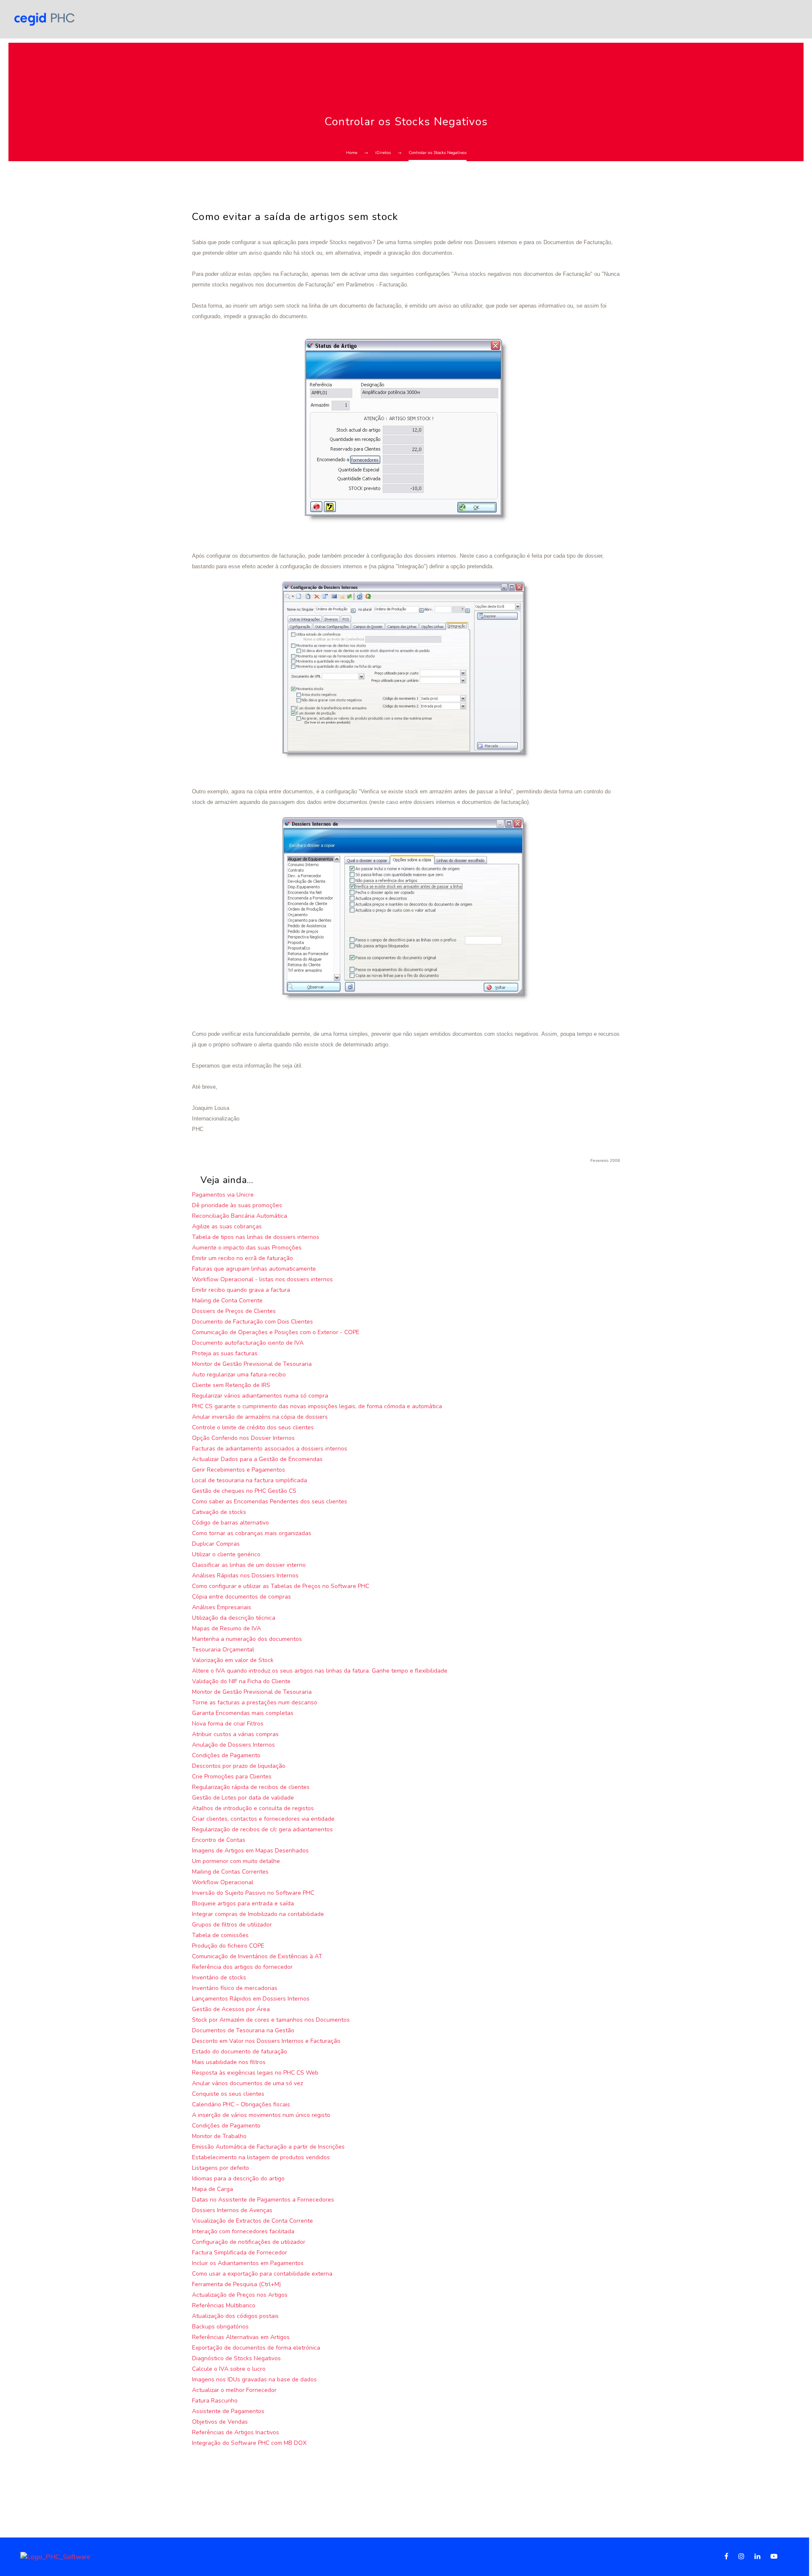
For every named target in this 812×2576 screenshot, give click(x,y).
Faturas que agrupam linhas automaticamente (254, 1269)
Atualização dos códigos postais (235, 2316)
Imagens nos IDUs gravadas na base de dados (254, 2379)
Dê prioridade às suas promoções (237, 1205)
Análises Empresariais (222, 1607)
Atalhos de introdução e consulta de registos (253, 1808)
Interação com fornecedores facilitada (243, 2231)
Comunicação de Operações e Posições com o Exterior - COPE (276, 1332)
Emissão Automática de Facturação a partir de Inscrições (268, 2147)
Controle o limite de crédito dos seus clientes (253, 1427)
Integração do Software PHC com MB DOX (249, 2443)
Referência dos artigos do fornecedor (242, 1967)
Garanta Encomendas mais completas (243, 1713)
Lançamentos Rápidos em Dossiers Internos (251, 1999)
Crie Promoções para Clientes (232, 1777)
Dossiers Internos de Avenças (232, 2210)
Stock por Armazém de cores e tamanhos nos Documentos (271, 2020)
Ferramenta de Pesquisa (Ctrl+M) (236, 2284)
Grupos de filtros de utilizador (232, 1925)
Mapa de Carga (213, 2189)
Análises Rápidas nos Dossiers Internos (245, 1576)
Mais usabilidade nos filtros (229, 2062)
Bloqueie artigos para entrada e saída (243, 1903)
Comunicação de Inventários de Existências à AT (257, 1956)
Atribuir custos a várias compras (235, 1734)
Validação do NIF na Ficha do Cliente (241, 1681)
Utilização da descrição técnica (234, 1618)
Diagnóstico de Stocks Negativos (236, 2358)
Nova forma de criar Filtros (228, 1724)
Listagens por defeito (221, 2168)
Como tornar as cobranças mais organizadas (252, 1533)
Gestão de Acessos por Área (231, 2009)
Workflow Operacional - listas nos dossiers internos (262, 1279)
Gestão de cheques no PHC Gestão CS (244, 1491)
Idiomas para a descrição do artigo (238, 2178)
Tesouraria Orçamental (223, 1650)
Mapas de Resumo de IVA (226, 1628)
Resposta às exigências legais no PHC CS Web (255, 2073)
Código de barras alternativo (230, 1523)
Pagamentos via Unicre (223, 1195)
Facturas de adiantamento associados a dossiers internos (270, 1449)
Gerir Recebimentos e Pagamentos (239, 1470)
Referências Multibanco (224, 2305)
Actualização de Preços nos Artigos (240, 2295)
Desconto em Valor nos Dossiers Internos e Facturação (266, 2041)
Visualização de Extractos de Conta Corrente (252, 2221)
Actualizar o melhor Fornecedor (234, 2390)
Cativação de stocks (219, 1512)
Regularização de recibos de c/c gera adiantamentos (262, 1829)
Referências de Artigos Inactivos (236, 2432)
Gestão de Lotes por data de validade (243, 1798)
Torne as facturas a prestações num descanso (255, 1702)
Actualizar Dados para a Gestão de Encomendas (257, 1459)
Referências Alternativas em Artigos (241, 2337)
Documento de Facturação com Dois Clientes (252, 1322)
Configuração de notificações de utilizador (249, 2242)
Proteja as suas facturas (225, 1353)
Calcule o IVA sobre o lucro (229, 2369)
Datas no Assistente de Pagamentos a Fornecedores (263, 2200)
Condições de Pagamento (226, 1755)
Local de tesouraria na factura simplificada (250, 1480)
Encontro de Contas (219, 1840)
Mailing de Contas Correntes (230, 1872)
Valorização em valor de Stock (233, 1660)
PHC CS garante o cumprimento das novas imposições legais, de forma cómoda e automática (317, 1406)
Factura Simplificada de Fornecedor (240, 2253)
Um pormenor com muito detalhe (236, 1861)
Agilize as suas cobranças (227, 1226)
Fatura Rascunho (215, 2401)
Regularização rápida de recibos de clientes (251, 1787)
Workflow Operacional (223, 1882)
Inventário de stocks (219, 1977)
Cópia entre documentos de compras (241, 1597)
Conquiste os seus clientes (228, 2094)
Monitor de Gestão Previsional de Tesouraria (252, 1364)
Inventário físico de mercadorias (235, 1988)
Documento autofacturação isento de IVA (248, 1343)
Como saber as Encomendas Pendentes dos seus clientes (270, 1501)
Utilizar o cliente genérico (226, 1554)
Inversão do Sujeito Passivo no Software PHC (253, 1893)
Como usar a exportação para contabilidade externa (262, 2274)
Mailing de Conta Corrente (227, 1300)
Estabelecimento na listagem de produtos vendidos (261, 2157)
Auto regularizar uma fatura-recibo (239, 1375)
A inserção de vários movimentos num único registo (261, 2115)
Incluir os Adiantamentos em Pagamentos (248, 2263)
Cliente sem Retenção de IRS (231, 1385)
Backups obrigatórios (220, 2327)
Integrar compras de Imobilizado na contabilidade (258, 1914)
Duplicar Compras (216, 1544)
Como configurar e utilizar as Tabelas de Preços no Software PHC (281, 1586)
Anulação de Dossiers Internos (233, 1745)
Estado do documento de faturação (240, 2052)
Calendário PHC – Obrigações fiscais (241, 2104)
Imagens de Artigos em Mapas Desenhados (250, 1851)
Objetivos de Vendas (220, 2422)
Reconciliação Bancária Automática (240, 1216)
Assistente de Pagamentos (228, 2411)
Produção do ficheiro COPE (228, 1946)
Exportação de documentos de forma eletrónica (256, 2348)
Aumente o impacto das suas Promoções (247, 1248)
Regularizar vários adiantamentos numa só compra (260, 1396)
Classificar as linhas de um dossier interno (249, 1565)
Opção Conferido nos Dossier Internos (243, 1438)
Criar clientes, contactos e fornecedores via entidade (263, 1819)
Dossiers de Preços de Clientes (234, 1311)
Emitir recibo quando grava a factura (241, 1290)
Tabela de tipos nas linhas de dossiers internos (256, 1237)
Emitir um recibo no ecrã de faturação (243, 1258)
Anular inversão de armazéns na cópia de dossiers (260, 1417)
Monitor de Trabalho (219, 2136)
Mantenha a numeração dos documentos (247, 1639)
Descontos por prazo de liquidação (239, 1766)
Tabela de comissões (220, 1935)
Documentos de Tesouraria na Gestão (243, 2030)
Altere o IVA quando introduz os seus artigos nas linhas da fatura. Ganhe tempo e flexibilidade (320, 1671)
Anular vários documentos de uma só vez (247, 2083)
